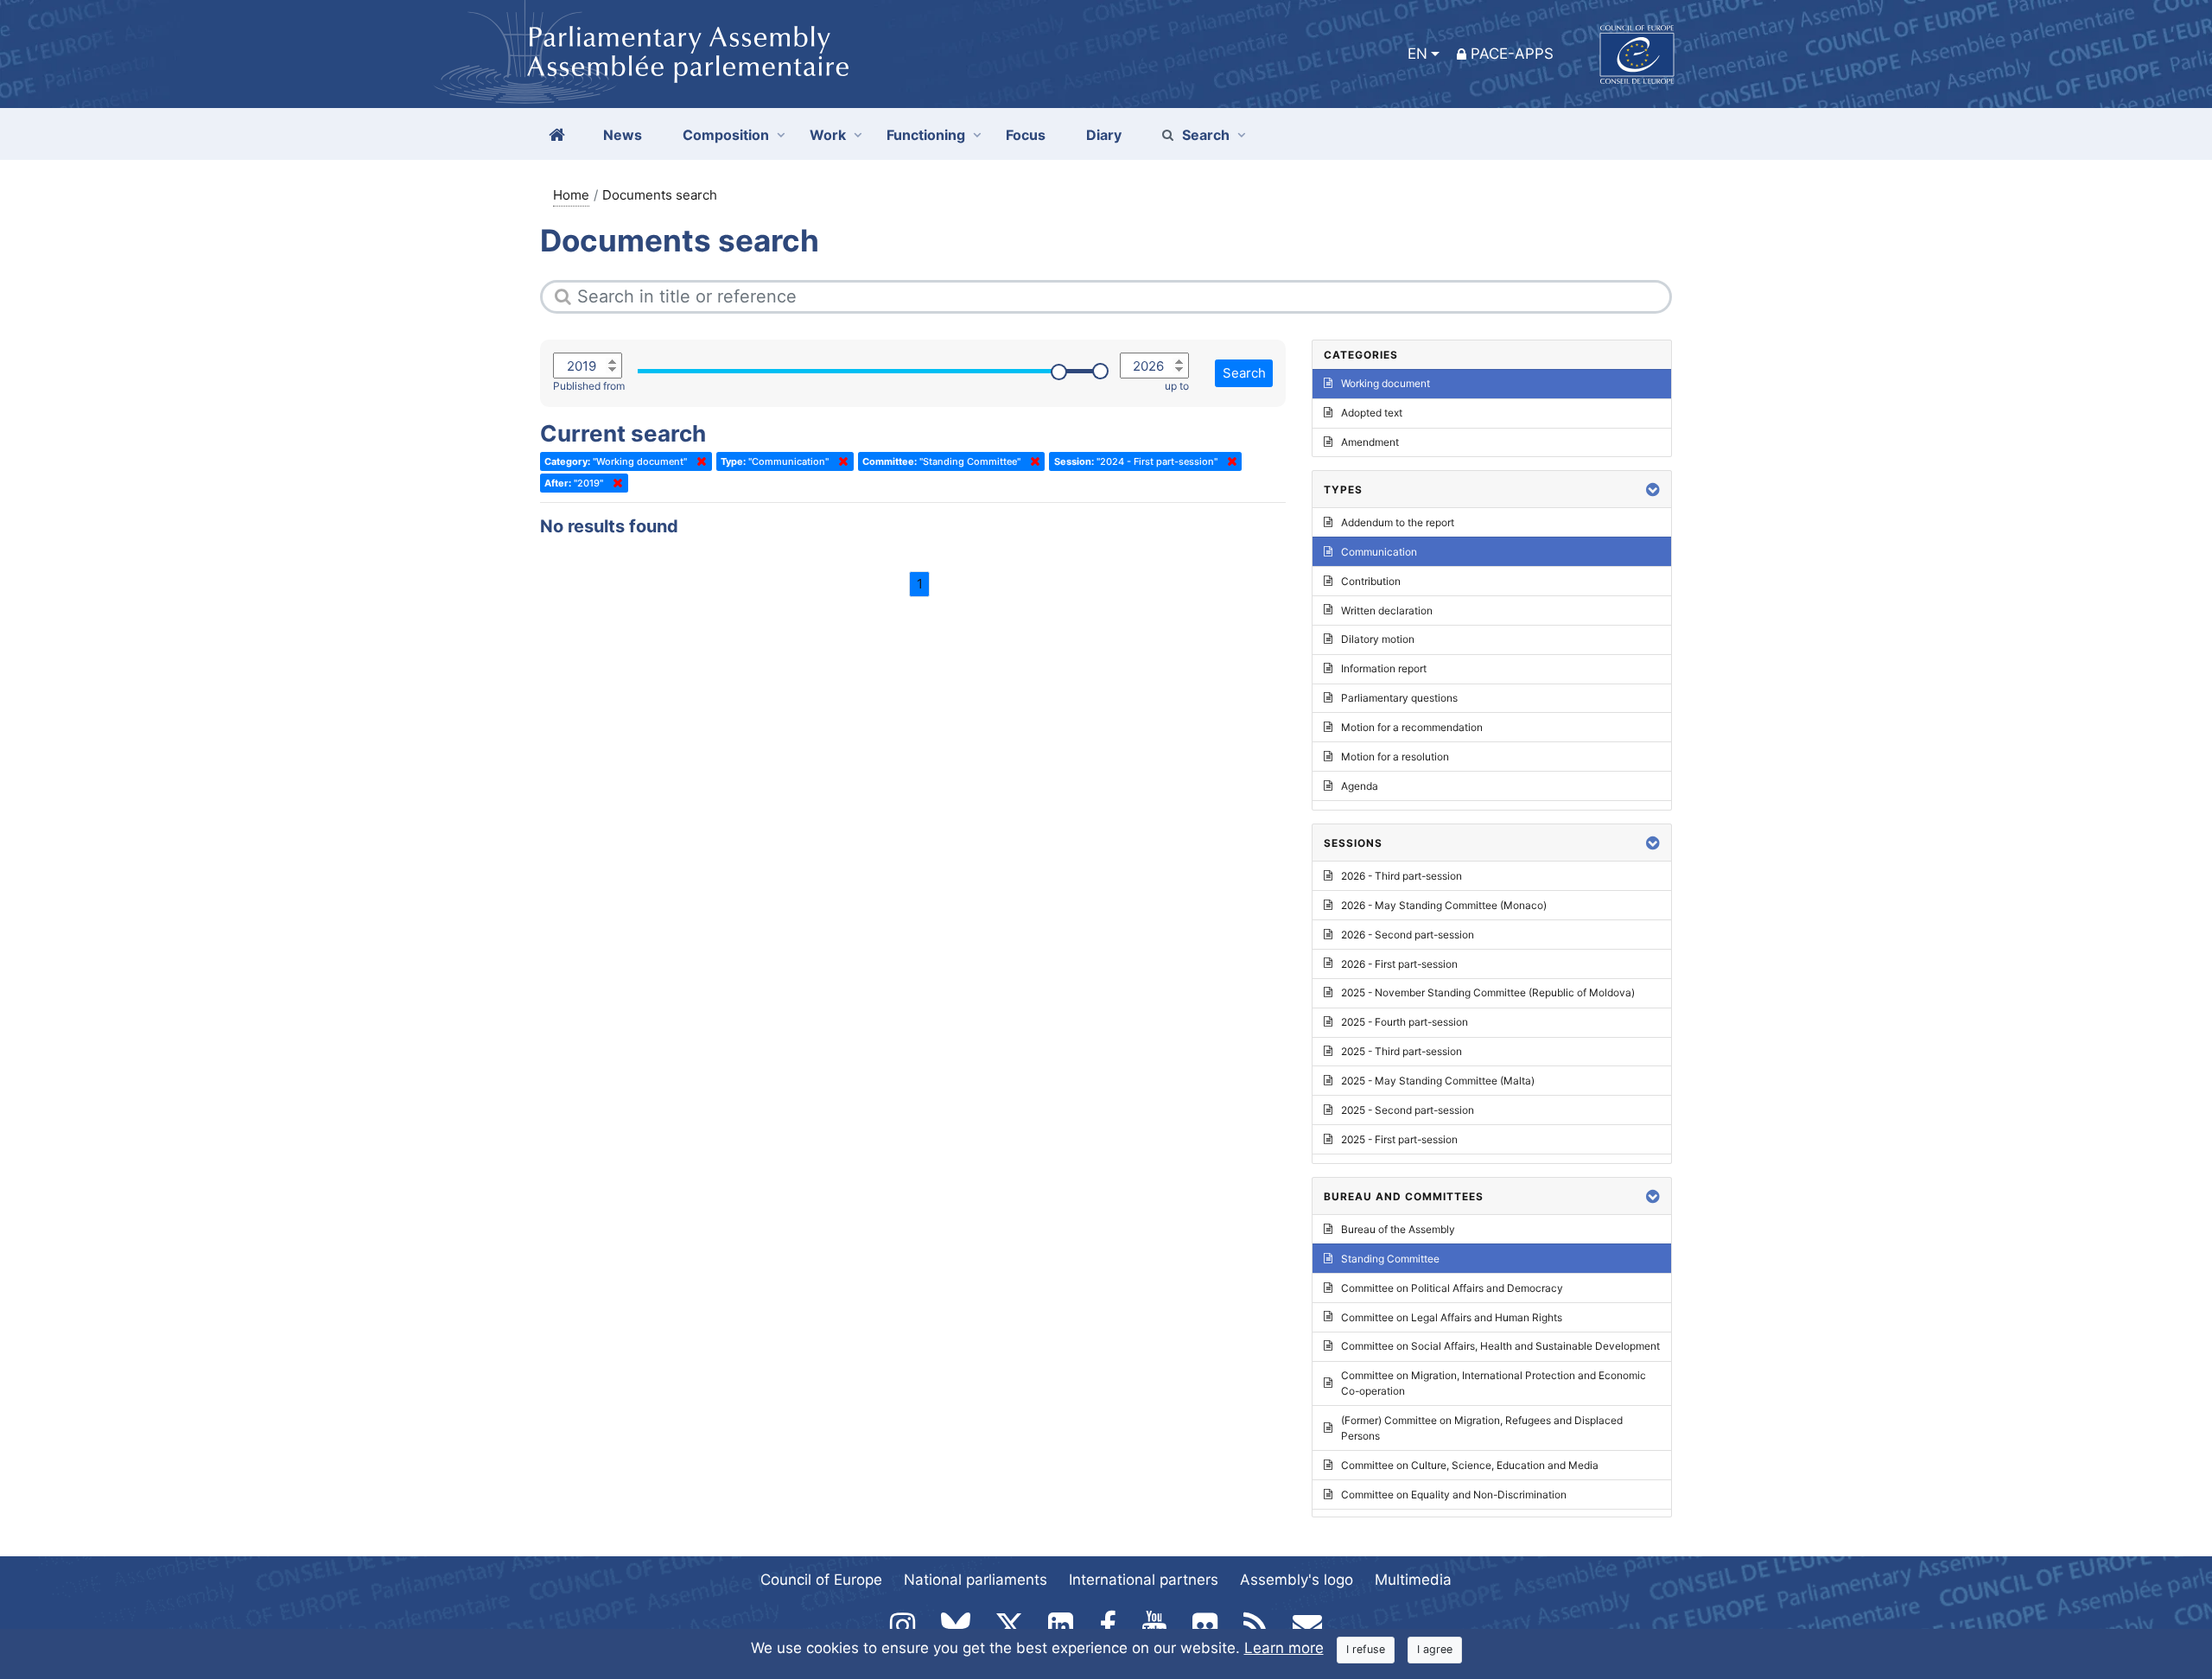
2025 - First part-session (1399, 1139)
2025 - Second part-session (1408, 1110)
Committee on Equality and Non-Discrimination (1454, 1495)
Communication (1379, 552)
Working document (1386, 383)
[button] (1653, 490)
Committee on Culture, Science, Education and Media (1470, 1465)
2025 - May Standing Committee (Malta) (1438, 1081)
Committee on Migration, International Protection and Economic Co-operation (1494, 1383)
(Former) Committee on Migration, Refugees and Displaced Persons (1482, 1428)
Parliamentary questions (1399, 698)
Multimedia (1413, 1580)
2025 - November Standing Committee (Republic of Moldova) (1488, 992)
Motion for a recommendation (1412, 727)
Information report (1384, 668)
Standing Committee (1390, 1259)
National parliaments (976, 1580)
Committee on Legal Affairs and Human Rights (1452, 1317)
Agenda (1360, 786)
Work (828, 135)
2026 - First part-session (1399, 964)
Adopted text (1372, 413)
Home (571, 195)
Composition (726, 135)
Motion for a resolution (1395, 757)
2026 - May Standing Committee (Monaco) (1444, 905)
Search (1206, 135)
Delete (698, 461)
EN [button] (1417, 54)
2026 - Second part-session (1408, 935)
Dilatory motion (1378, 639)
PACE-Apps (1512, 54)
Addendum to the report (1398, 522)
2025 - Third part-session (1402, 1051)
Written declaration (1387, 611)
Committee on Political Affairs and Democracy (1452, 1288)
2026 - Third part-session (1402, 876)
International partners (1144, 1580)
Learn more (1284, 1648)
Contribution (1371, 581)
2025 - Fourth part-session (1405, 1022)
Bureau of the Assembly (1398, 1229)
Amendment (1370, 442)
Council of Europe (821, 1580)
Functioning (926, 135)
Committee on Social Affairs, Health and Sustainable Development (1500, 1346)
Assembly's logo (1297, 1580)
